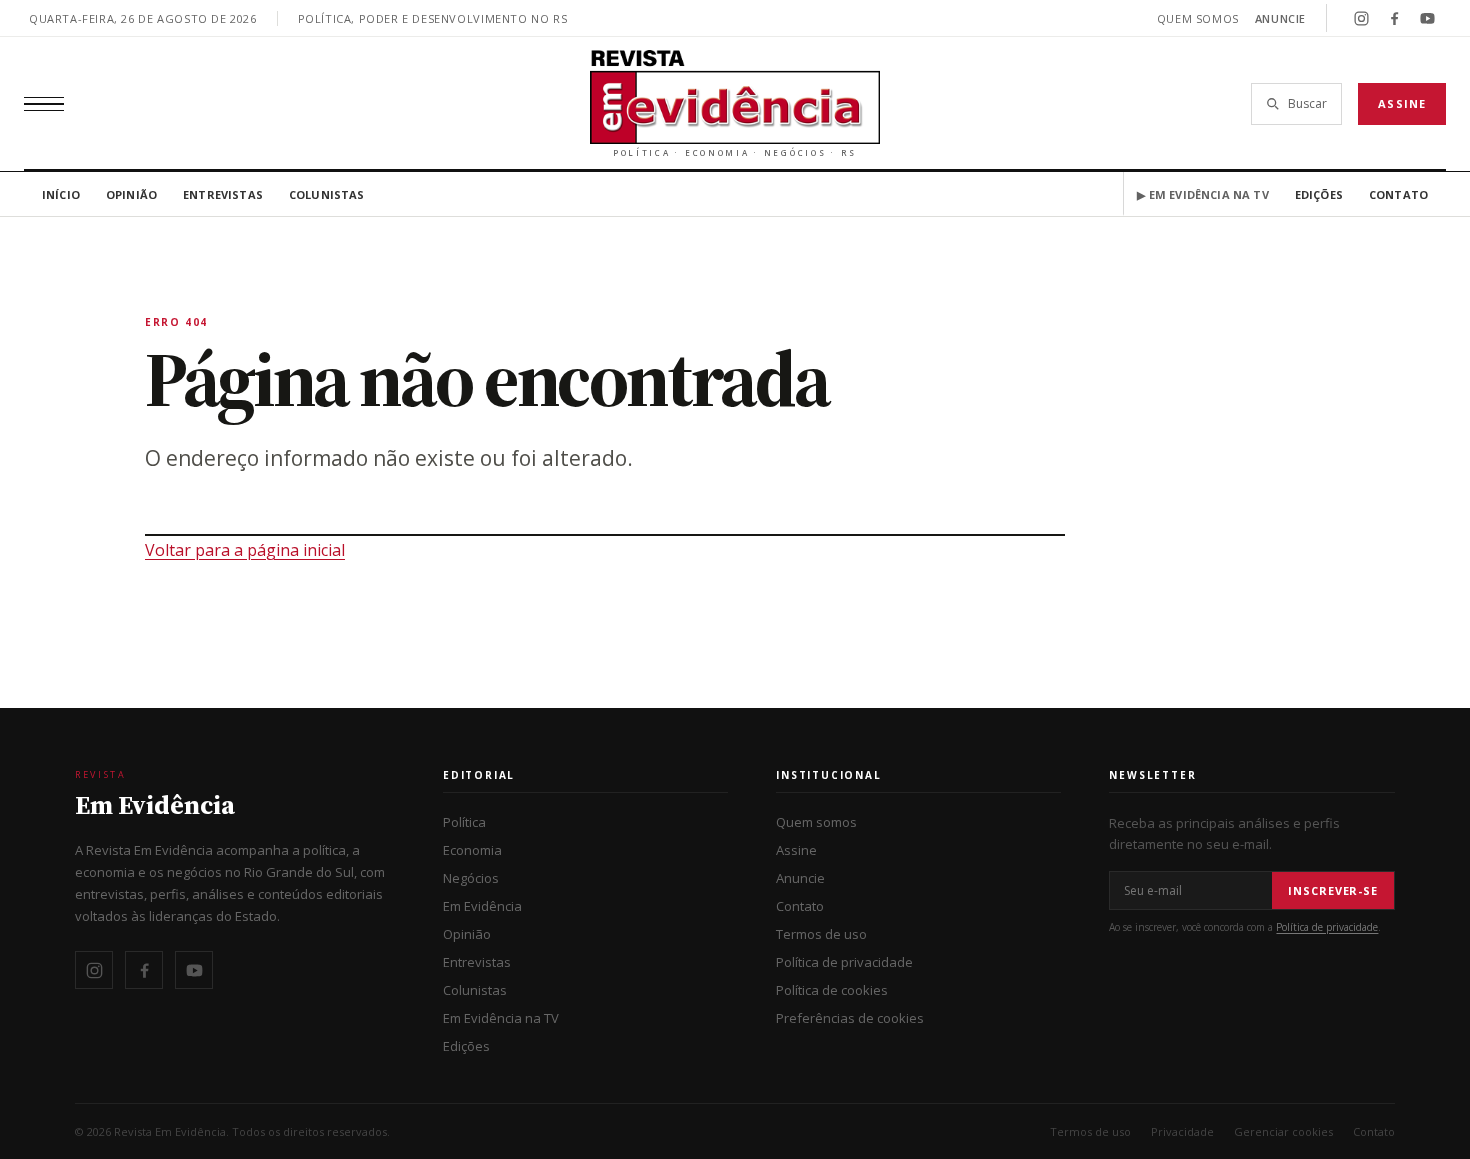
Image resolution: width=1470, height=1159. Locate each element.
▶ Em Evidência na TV (1202, 194)
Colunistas (327, 194)
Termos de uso (821, 934)
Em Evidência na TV (501, 1018)
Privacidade (1182, 1131)
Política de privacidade (844, 962)
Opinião (131, 194)
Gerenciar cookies (1283, 1131)
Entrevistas (223, 194)
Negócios (471, 878)
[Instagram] (1361, 18)
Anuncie (1280, 18)
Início (61, 194)
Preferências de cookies (850, 1018)
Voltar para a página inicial (245, 550)
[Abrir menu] (44, 104)
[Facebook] (1394, 18)
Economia (472, 850)
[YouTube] (1427, 18)
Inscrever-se (1333, 890)
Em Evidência (482, 906)
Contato (1398, 194)
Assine (1402, 103)
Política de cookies (832, 990)
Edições (1319, 194)
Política (464, 822)
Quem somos (1198, 18)
